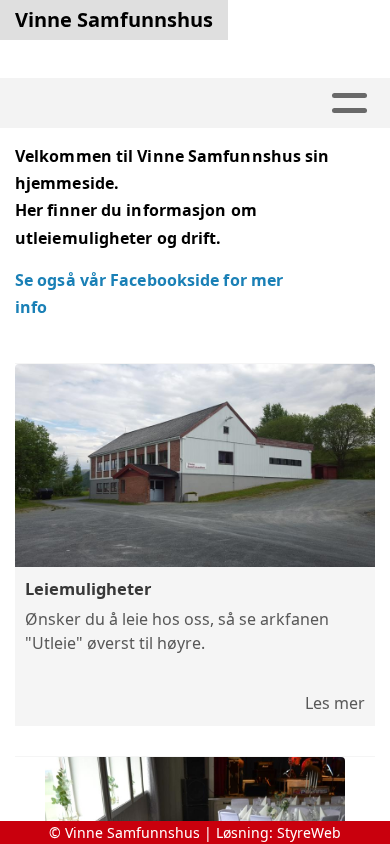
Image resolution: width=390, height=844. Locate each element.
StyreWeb (309, 832)
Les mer (335, 703)
